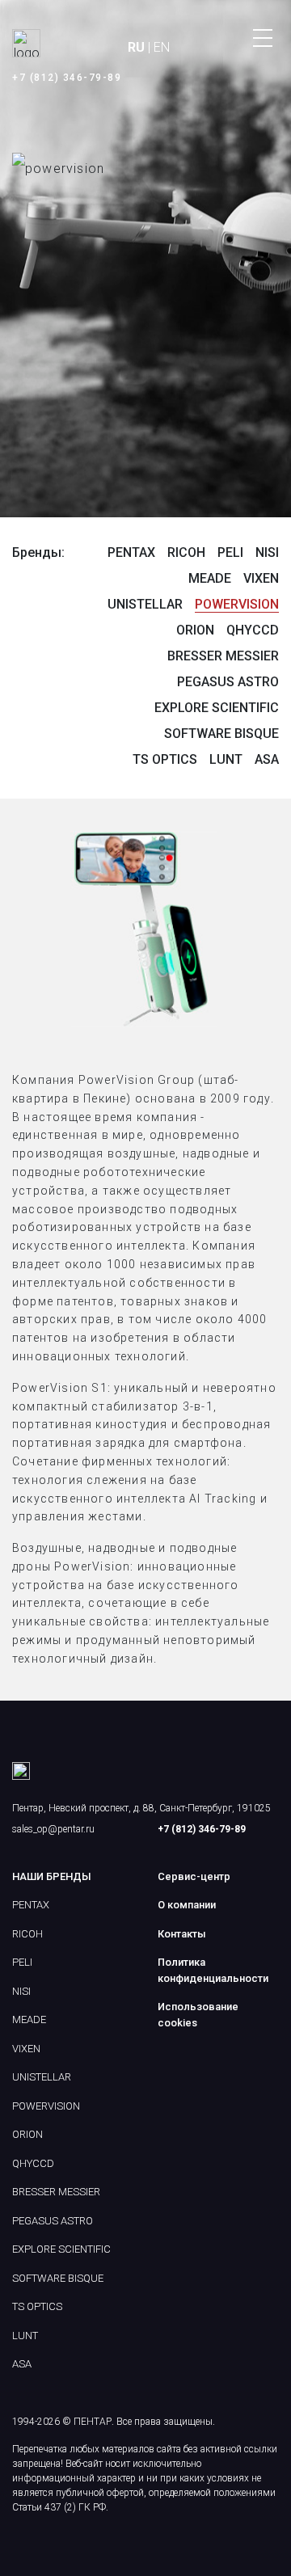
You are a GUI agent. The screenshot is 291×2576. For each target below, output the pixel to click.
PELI (230, 552)
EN (162, 47)
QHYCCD (253, 630)
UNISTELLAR (145, 604)
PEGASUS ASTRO (228, 682)
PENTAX (131, 552)
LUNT (226, 759)
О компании (187, 1905)
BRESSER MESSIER (223, 656)
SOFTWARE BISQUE (221, 734)
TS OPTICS (165, 759)
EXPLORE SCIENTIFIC (217, 708)
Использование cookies (198, 2015)
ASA (267, 759)
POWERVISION (237, 604)
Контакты (182, 1934)
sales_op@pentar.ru (53, 1829)
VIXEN (261, 578)
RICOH (186, 552)
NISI (267, 552)
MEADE (210, 578)
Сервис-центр (194, 1876)
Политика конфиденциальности (213, 1970)
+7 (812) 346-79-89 (67, 78)
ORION (195, 630)
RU (136, 47)
